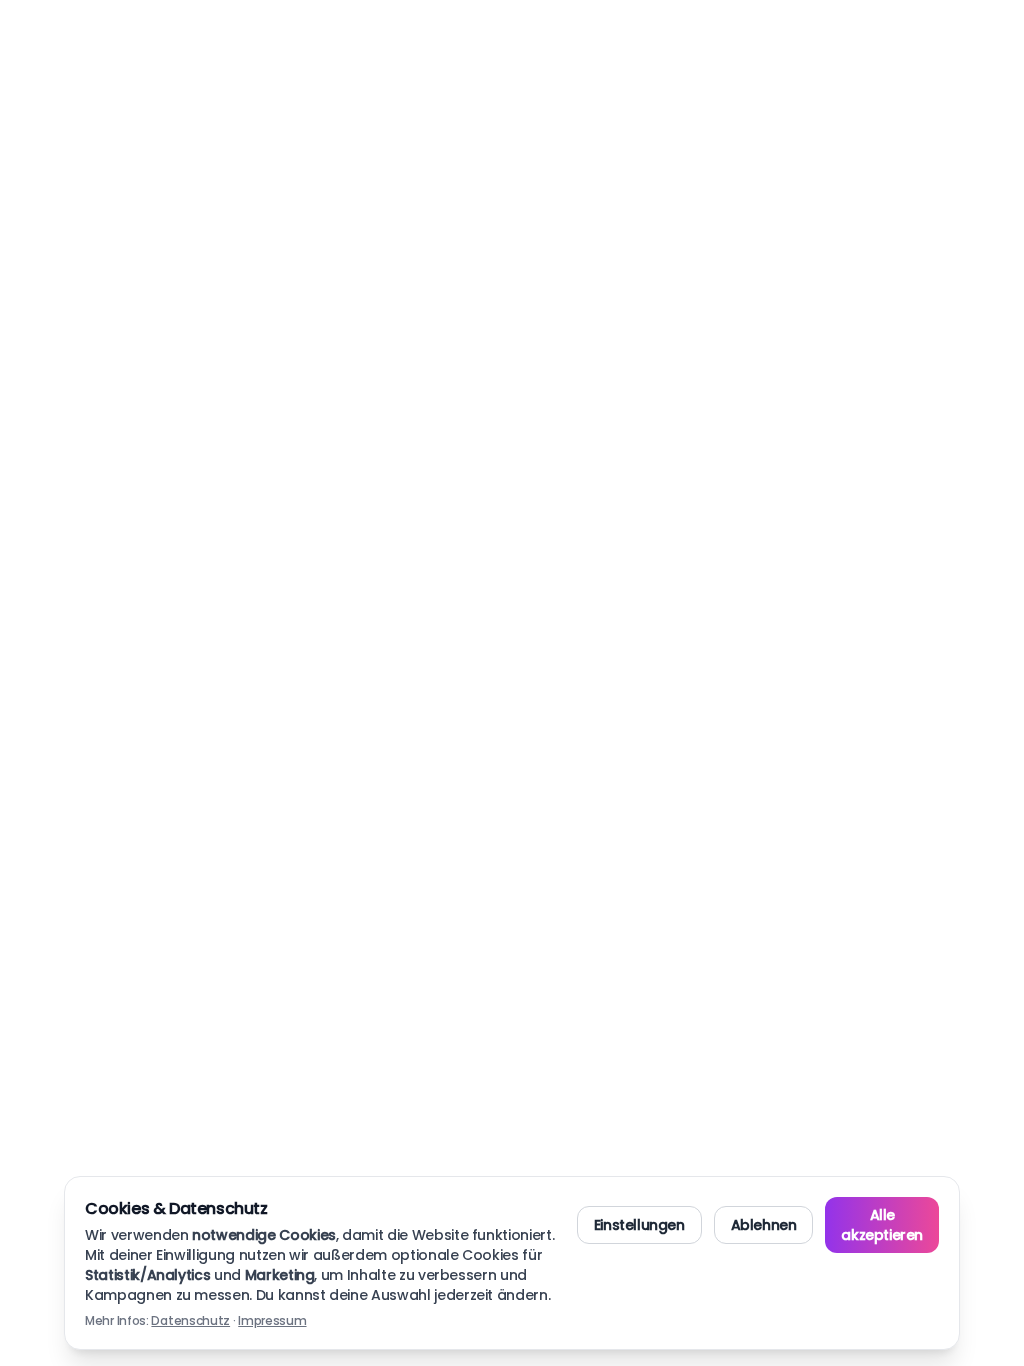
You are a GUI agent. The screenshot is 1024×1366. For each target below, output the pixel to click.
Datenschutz (190, 1320)
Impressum (272, 1320)
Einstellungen (639, 1225)
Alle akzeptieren (882, 1225)
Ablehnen (764, 1225)
